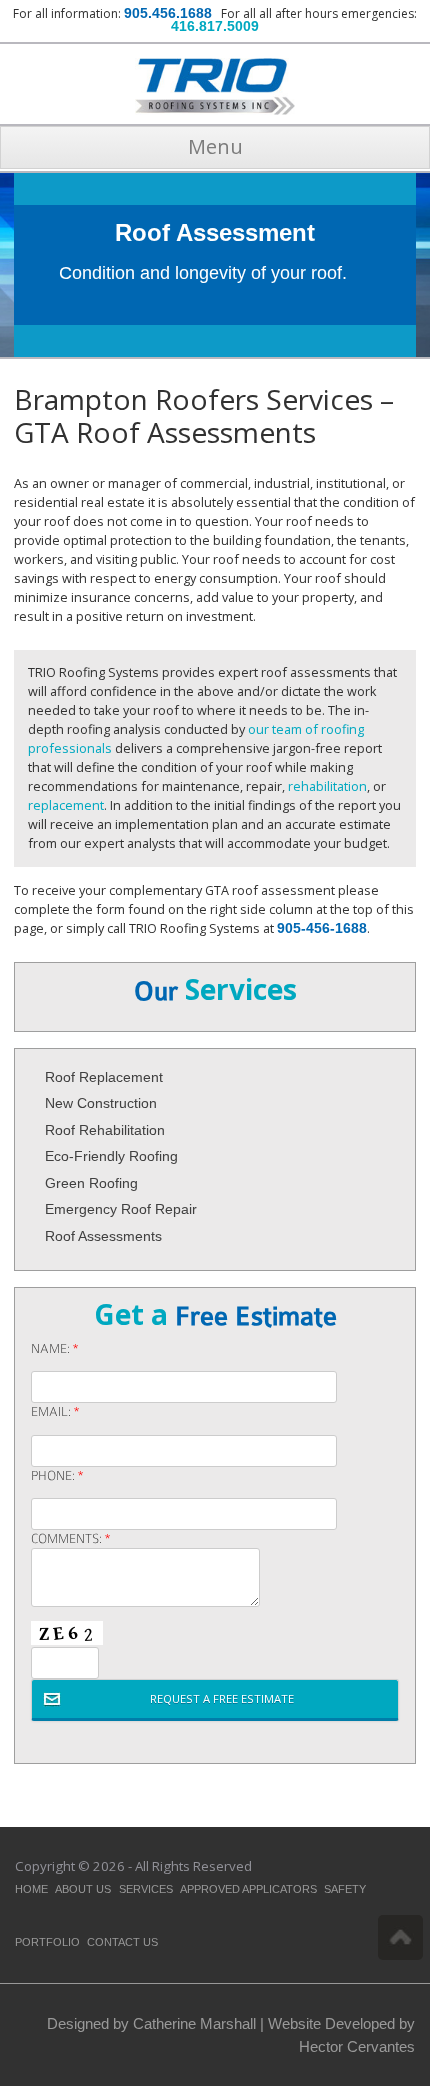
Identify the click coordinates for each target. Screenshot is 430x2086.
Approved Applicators (248, 1889)
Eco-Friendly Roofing (111, 1156)
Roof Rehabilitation (105, 1130)
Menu (215, 146)
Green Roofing (91, 1183)
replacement (66, 805)
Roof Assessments (103, 1236)
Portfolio (47, 1942)
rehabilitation (327, 786)
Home (31, 1889)
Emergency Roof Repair (121, 1209)
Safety (345, 1889)
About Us (83, 1889)
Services (146, 1889)
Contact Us (122, 1942)
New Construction (101, 1103)
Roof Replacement (104, 1077)
